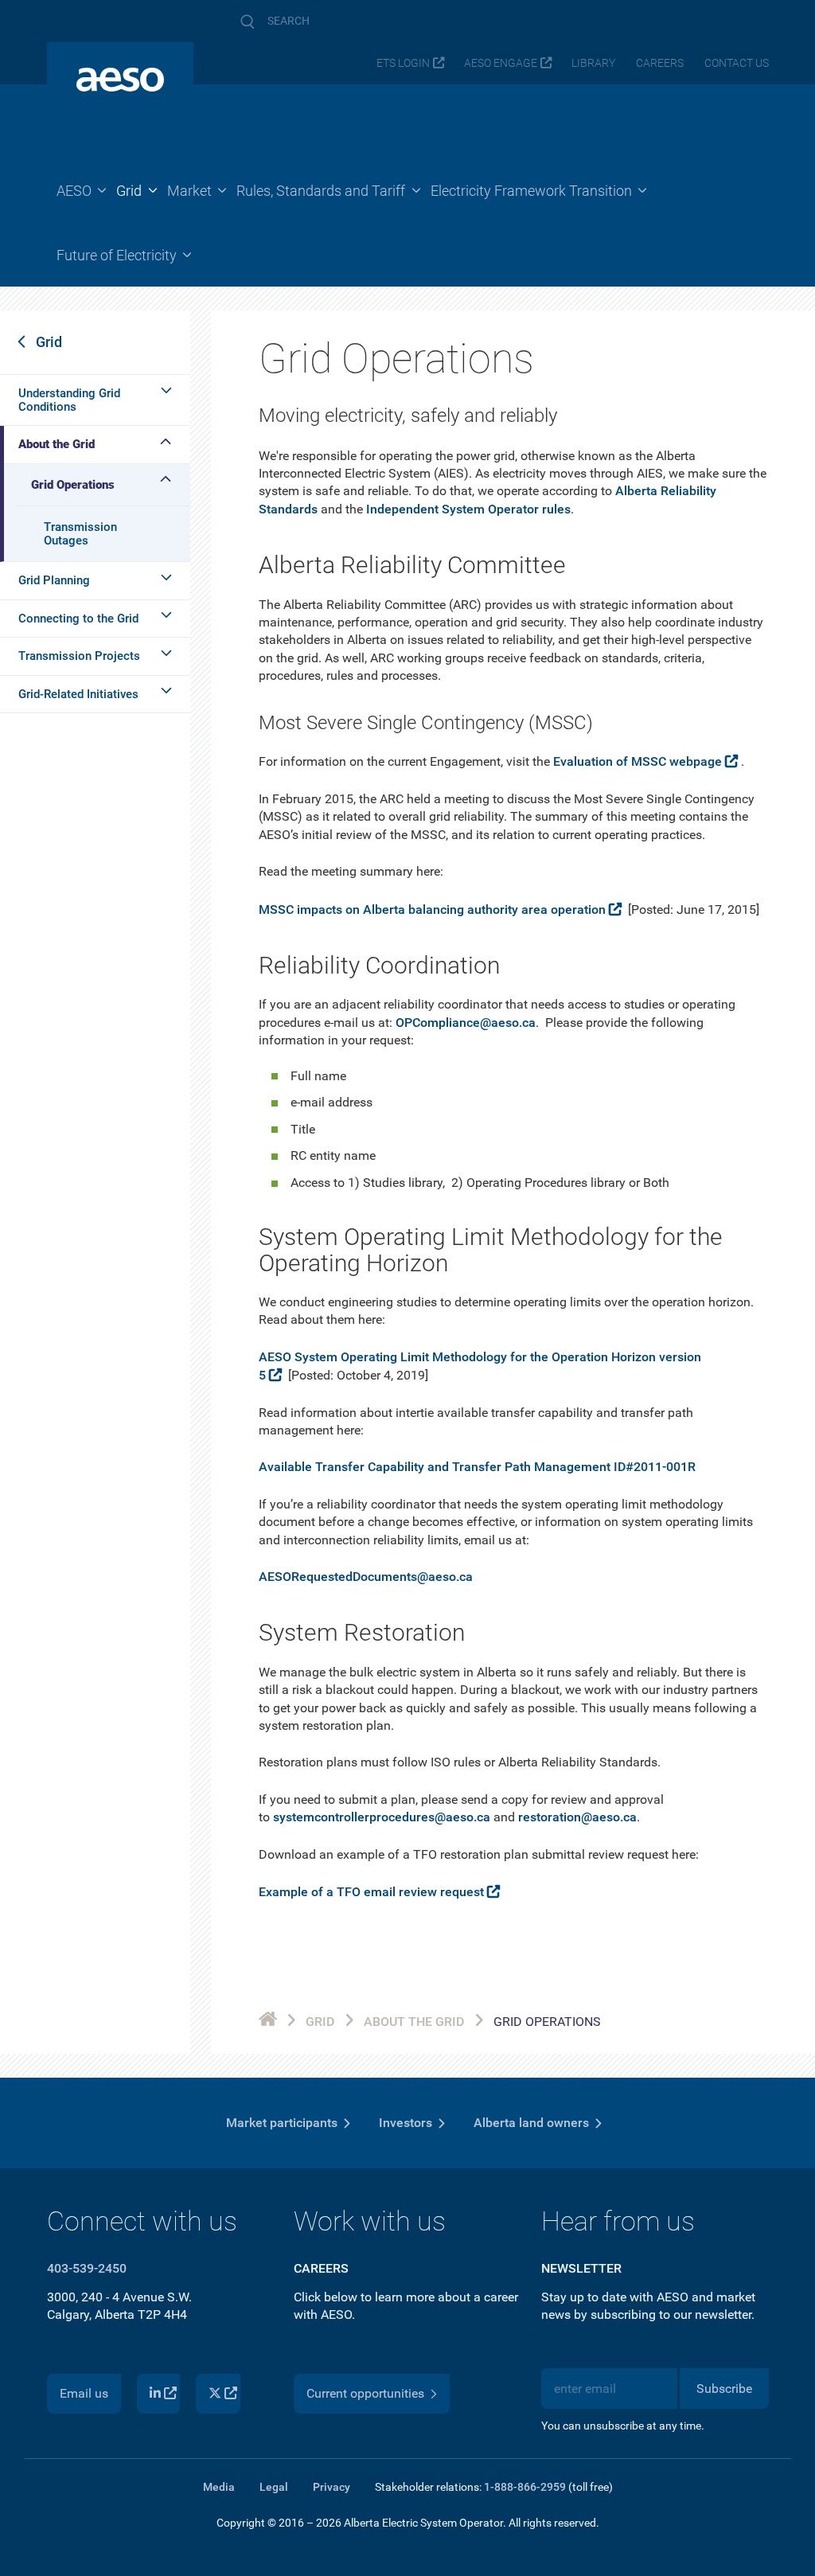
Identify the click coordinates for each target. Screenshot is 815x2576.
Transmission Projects (79, 656)
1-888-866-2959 (525, 2487)
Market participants (282, 2123)
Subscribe (724, 2389)
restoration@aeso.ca (577, 1817)
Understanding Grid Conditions (69, 400)
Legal (274, 2487)
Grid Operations (73, 485)
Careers (660, 63)
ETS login (403, 63)
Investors (406, 2123)
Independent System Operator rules (468, 509)
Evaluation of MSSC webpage (638, 761)
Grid (49, 342)
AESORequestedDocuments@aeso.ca (366, 1577)
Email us (84, 2393)
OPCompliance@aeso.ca (466, 1023)
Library (593, 63)
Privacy (331, 2487)
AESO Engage (501, 63)
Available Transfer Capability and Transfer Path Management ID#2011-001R (477, 1467)
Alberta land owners (531, 2123)
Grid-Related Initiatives (78, 694)
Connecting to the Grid (78, 619)
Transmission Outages (80, 534)
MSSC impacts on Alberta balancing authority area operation (432, 909)
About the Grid (57, 444)
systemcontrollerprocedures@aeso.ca (382, 1817)
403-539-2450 (87, 2268)
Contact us (737, 63)
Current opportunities (365, 2393)
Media (219, 2487)
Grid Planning (54, 580)
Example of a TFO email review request (371, 1892)
